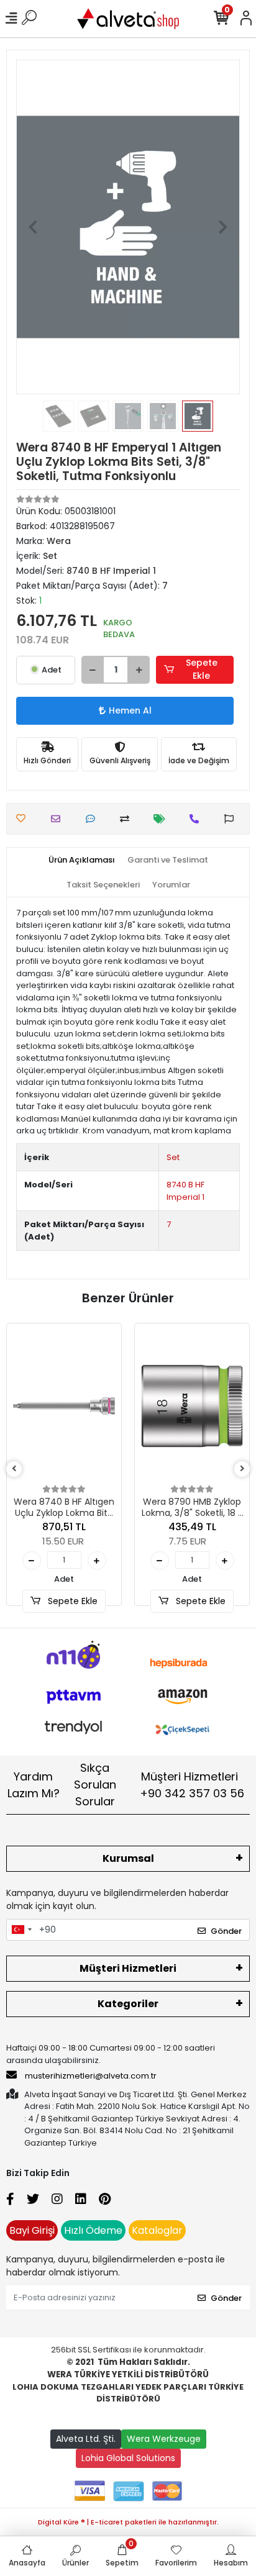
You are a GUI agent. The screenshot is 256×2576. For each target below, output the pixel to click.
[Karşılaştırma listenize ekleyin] (128, 819)
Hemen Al (130, 710)
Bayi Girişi (32, 2230)
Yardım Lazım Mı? (34, 1785)
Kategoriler (128, 2004)
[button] (33, 227)
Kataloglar (157, 2230)
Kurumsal (128, 1858)
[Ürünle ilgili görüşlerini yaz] (94, 819)
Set (173, 1157)
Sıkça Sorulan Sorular (95, 1785)
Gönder (226, 1931)
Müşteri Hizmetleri (192, 1785)
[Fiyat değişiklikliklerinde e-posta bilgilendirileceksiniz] (162, 819)
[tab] (82, 860)
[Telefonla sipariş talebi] (197, 819)
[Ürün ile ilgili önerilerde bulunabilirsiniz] (232, 819)
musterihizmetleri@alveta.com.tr (91, 2076)
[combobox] (21, 1930)
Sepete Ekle (202, 669)
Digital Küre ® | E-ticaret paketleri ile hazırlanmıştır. (128, 2522)
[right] (242, 1469)
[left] (14, 1469)
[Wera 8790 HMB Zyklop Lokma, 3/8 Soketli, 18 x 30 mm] (192, 1406)
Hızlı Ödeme (93, 2230)
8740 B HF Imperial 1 (185, 1191)
